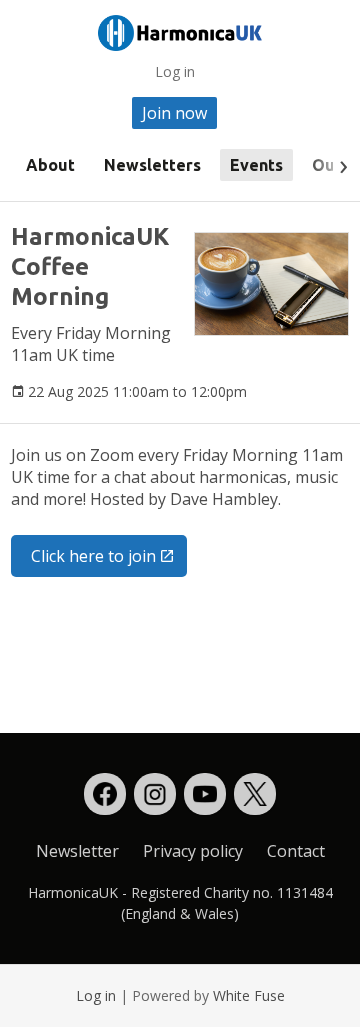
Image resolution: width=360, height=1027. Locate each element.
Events (256, 165)
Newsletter (77, 851)
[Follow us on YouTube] (205, 794)
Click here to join (93, 556)
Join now (174, 113)
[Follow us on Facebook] (105, 794)
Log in (175, 71)
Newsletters (152, 165)
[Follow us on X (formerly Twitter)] (255, 794)
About (50, 165)
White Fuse (249, 995)
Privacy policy (193, 851)
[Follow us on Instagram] (155, 794)
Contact (296, 851)
